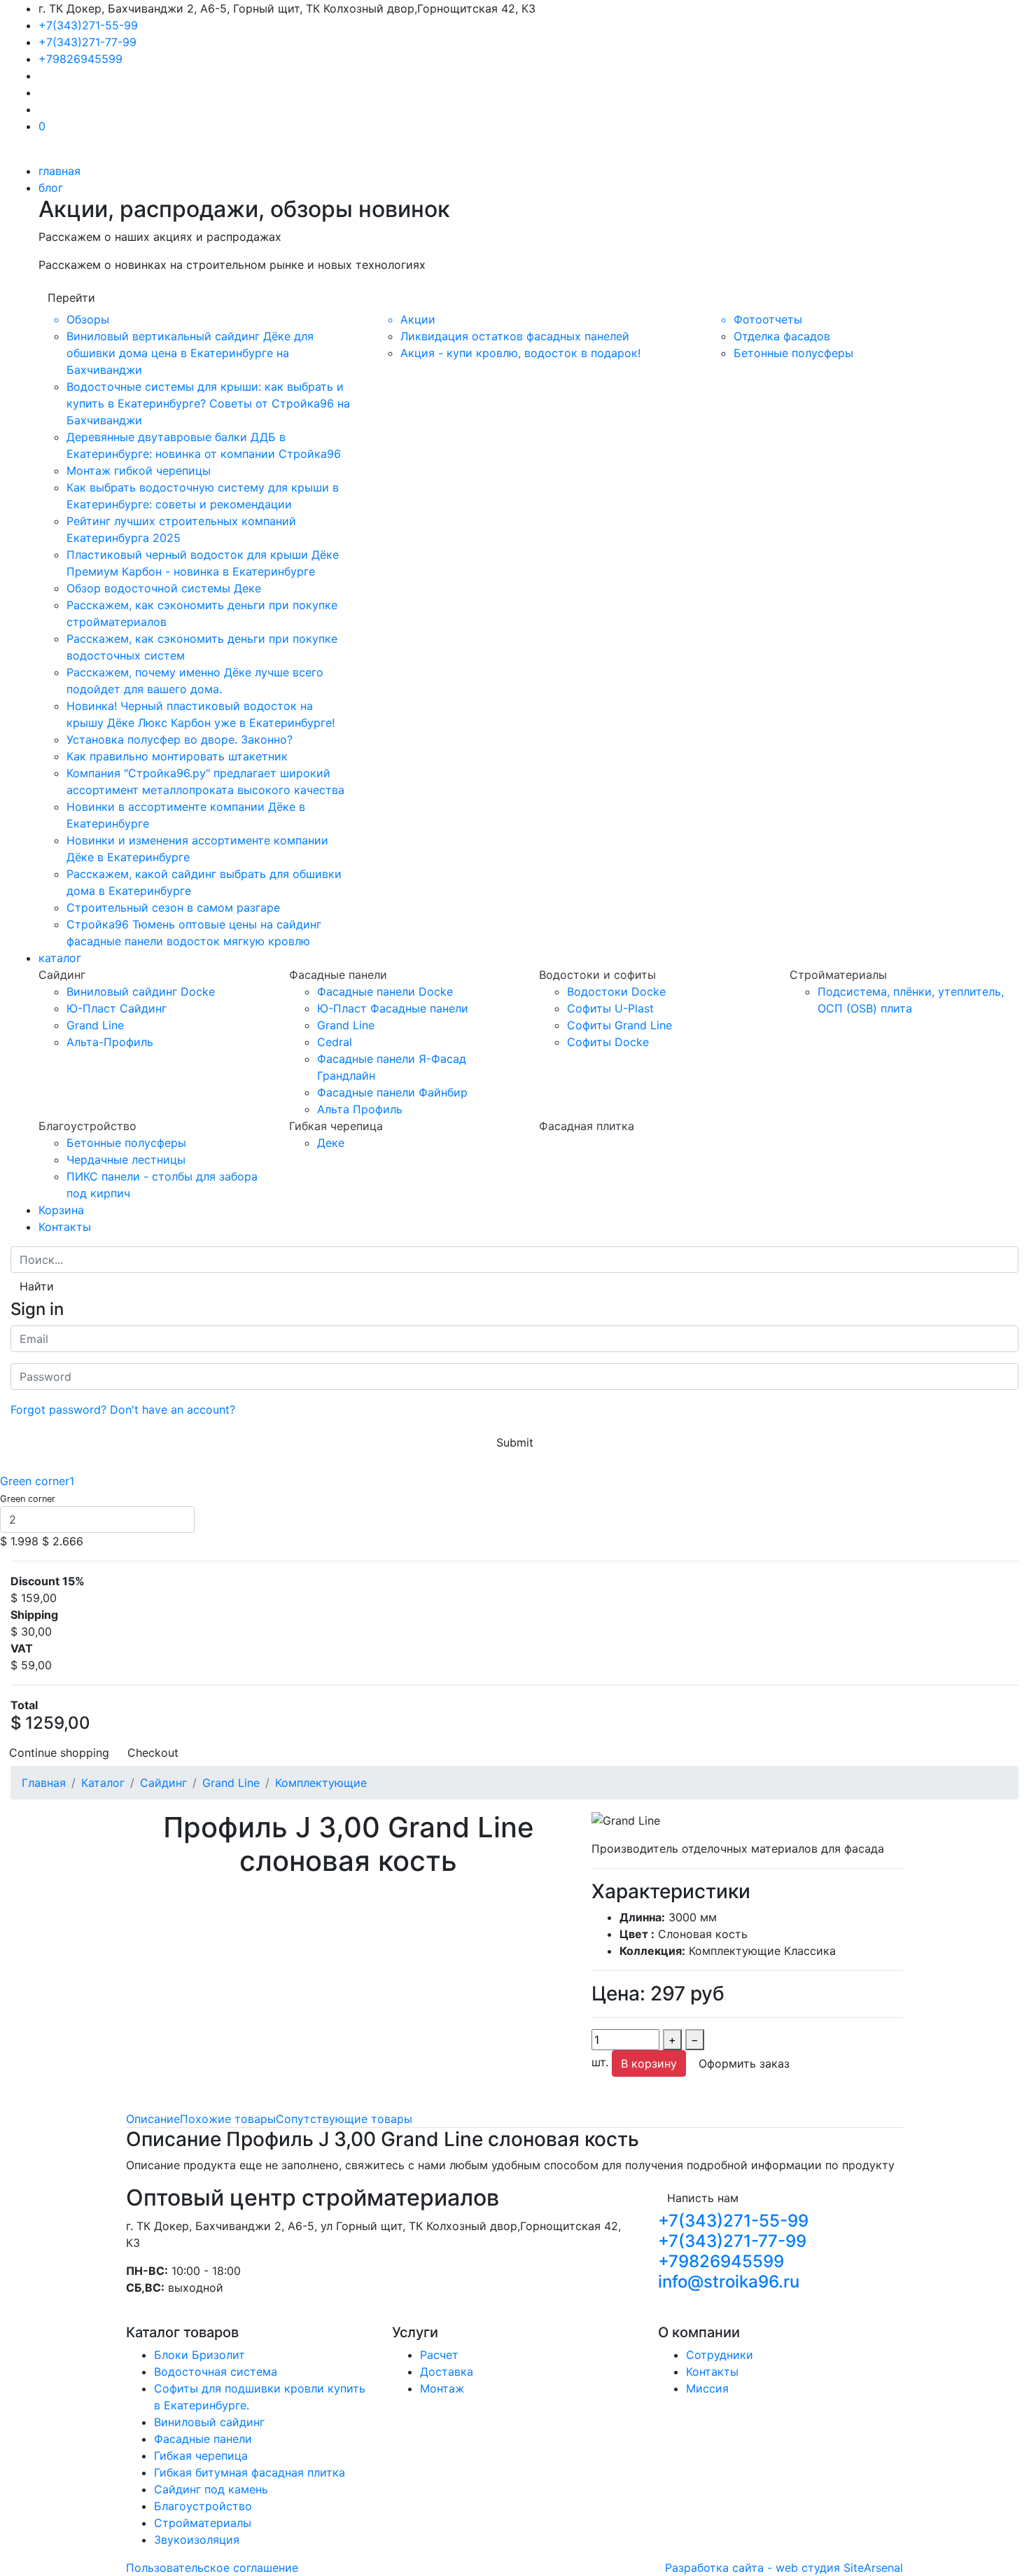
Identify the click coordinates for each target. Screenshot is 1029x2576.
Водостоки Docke (616, 991)
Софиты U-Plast (610, 1008)
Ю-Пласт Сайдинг (117, 1008)
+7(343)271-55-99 (88, 25)
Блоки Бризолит (199, 2355)
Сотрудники (720, 2355)
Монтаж (442, 2388)
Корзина (61, 1210)
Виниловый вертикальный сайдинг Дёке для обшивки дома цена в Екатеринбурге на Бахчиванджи (190, 353)
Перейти (71, 298)
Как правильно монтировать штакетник (177, 756)
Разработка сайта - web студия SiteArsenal (784, 2568)
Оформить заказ (744, 2063)
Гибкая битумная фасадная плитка (250, 2472)
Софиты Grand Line (619, 1025)
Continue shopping (59, 1753)
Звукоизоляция (197, 2540)
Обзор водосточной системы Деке (164, 588)
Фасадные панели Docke (385, 991)
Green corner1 (37, 1481)
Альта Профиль (360, 1109)
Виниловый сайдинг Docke (141, 991)
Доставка (447, 2372)
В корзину (649, 2063)
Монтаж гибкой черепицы (139, 471)
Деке (331, 1143)
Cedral (335, 1042)
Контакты (65, 1227)
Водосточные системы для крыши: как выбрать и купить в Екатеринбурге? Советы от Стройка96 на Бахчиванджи (208, 403)
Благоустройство (203, 2506)
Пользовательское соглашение (212, 2568)
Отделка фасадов (782, 336)
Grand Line (95, 1025)
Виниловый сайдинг (209, 2422)
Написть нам (703, 2198)
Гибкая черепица (201, 2456)
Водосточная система (216, 2372)
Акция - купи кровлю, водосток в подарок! (520, 353)
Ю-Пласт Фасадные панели (393, 1008)
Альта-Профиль (110, 1042)
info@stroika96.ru (729, 2282)
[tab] (153, 2119)
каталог (60, 958)
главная (59, 171)
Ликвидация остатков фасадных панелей (515, 336)
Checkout (153, 1753)
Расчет (439, 2355)
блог (51, 188)
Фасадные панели (203, 2439)
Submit (515, 1442)
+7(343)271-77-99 (87, 42)
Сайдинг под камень (211, 2489)
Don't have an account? (173, 1409)
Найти (37, 1286)
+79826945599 (80, 59)
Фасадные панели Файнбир (392, 1092)
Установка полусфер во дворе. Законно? (180, 739)
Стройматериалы (203, 2523)
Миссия (707, 2388)
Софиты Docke (608, 1042)
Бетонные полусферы (793, 353)
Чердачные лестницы (126, 1160)
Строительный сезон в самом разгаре (173, 907)
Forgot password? (58, 1409)
